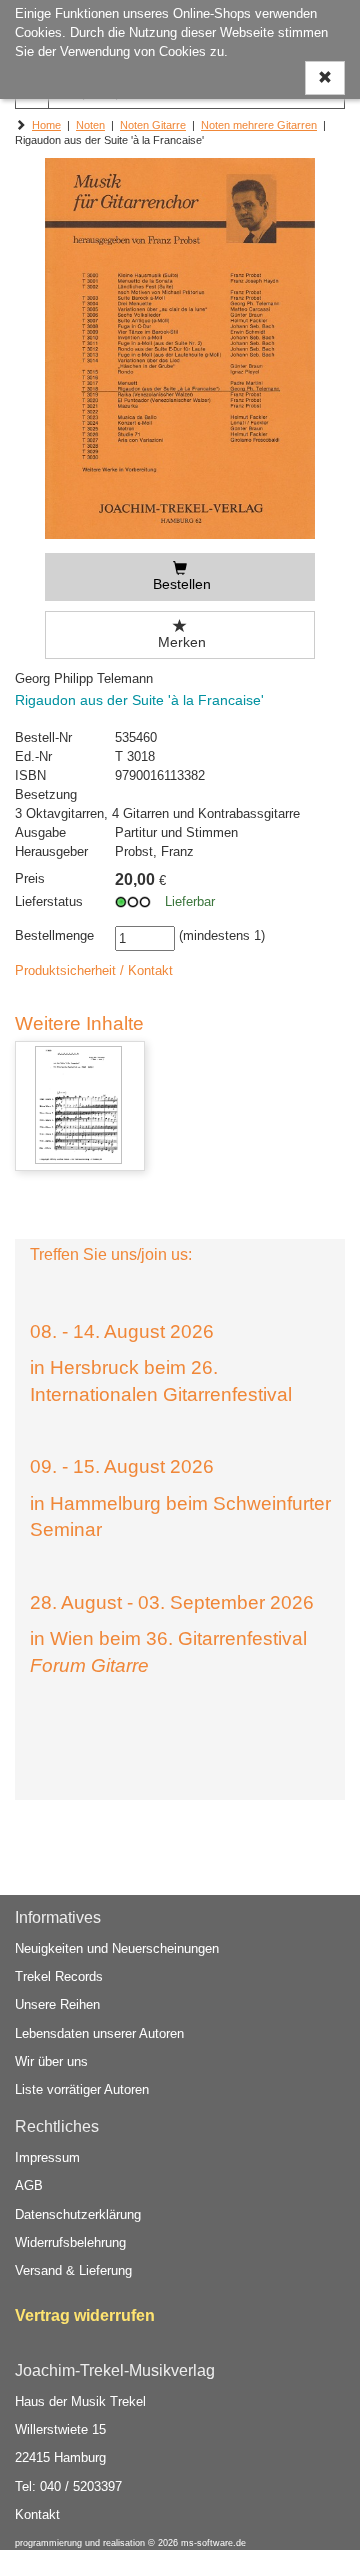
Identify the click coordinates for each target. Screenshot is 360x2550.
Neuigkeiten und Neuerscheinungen (117, 1948)
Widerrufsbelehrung (70, 2242)
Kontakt (37, 2514)
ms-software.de (213, 2543)
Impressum (47, 2157)
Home (46, 125)
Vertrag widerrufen (85, 2315)
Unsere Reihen (57, 2004)
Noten (90, 125)
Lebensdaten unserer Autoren (99, 2033)
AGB (29, 2185)
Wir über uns (51, 2061)
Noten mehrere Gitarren (259, 125)
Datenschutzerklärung (78, 2214)
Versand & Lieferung (73, 2270)
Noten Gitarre (153, 125)
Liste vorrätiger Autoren (82, 2089)
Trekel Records (59, 1976)
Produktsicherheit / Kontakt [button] (94, 970)
